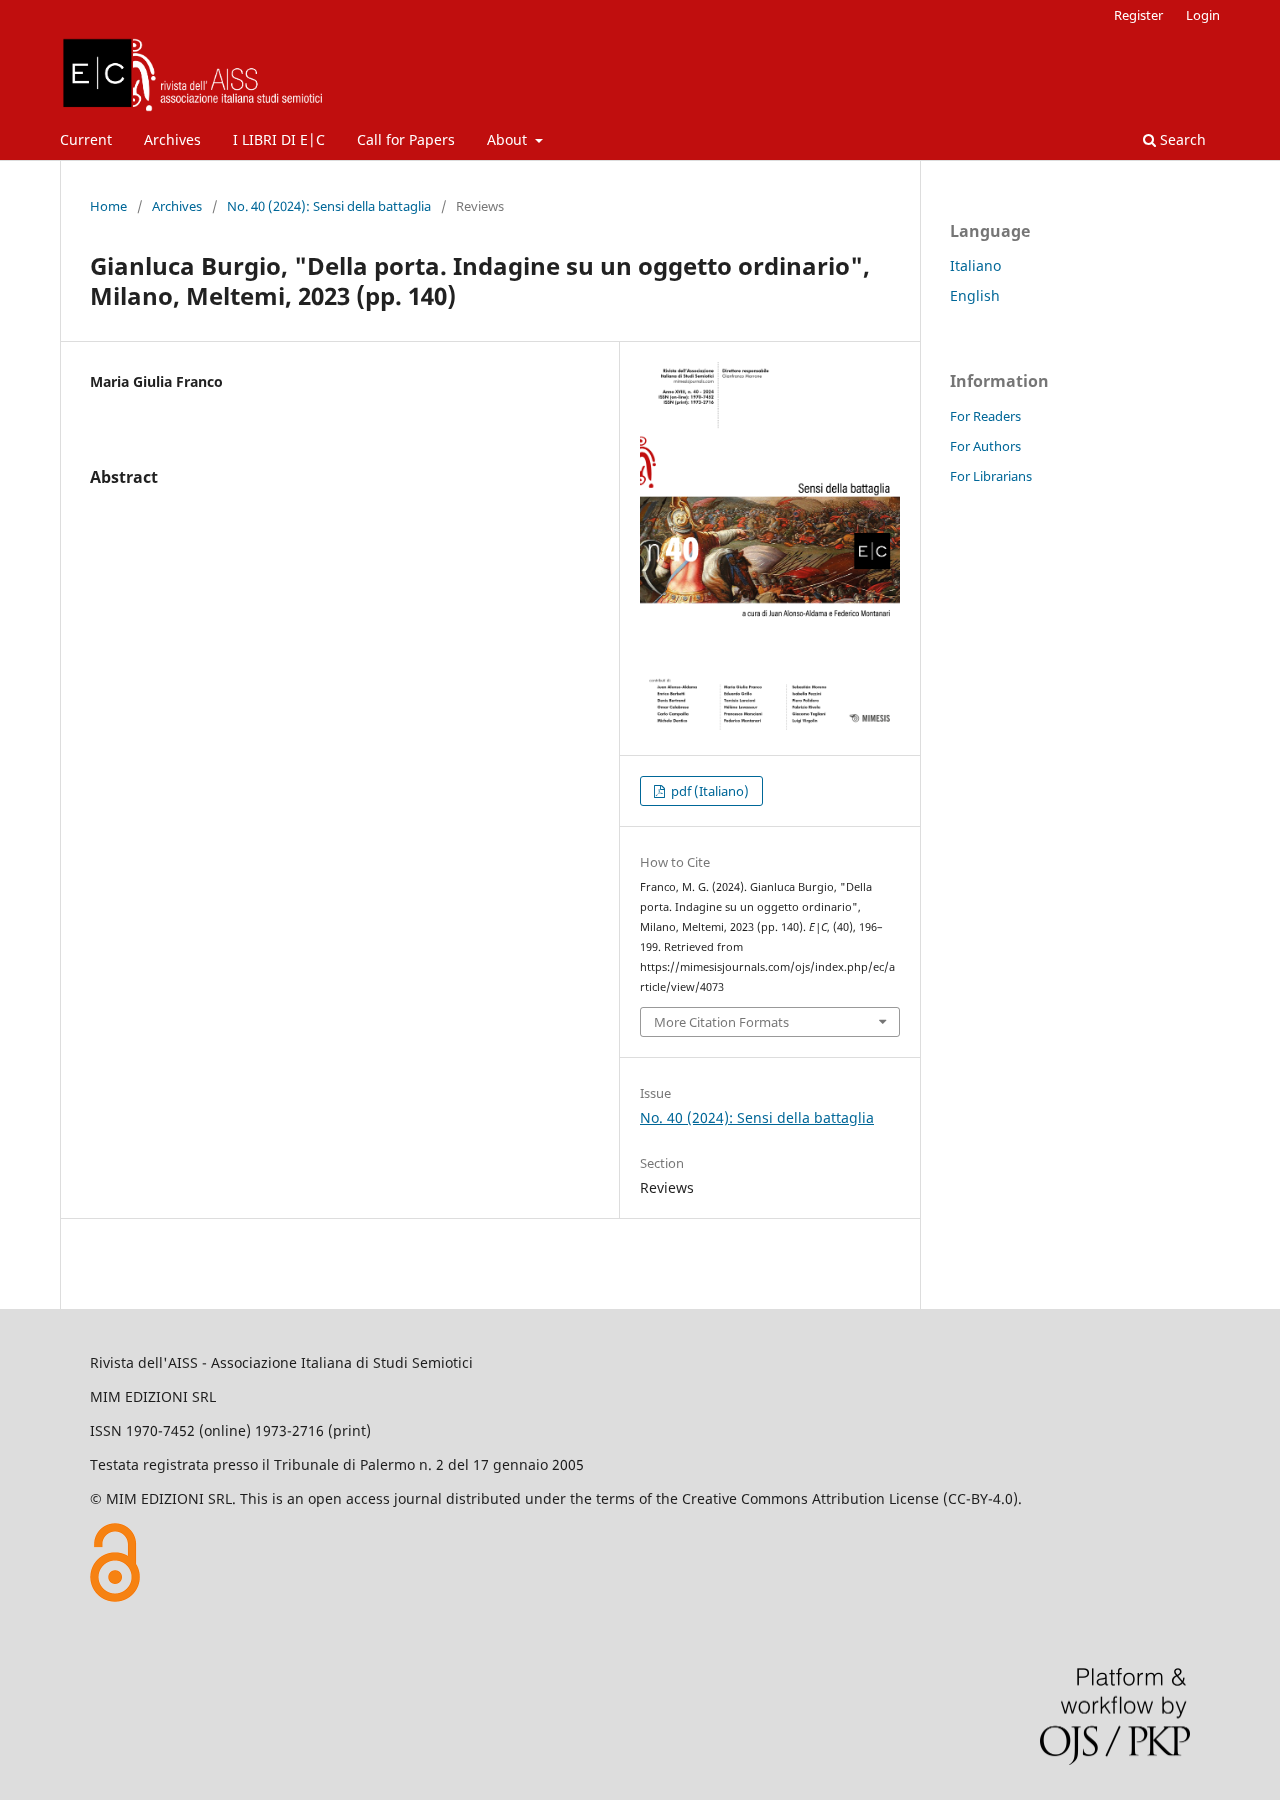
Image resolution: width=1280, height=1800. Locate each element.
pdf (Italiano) (708, 791)
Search (1181, 139)
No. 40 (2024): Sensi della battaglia (329, 206)
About (509, 139)
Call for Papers (406, 139)
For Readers (985, 416)
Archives (172, 139)
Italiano (975, 265)
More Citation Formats (721, 1022)
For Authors (985, 446)
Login (1203, 15)
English (975, 295)
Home (108, 206)
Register (1138, 15)
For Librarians (991, 476)
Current (86, 139)
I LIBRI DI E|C (279, 139)
